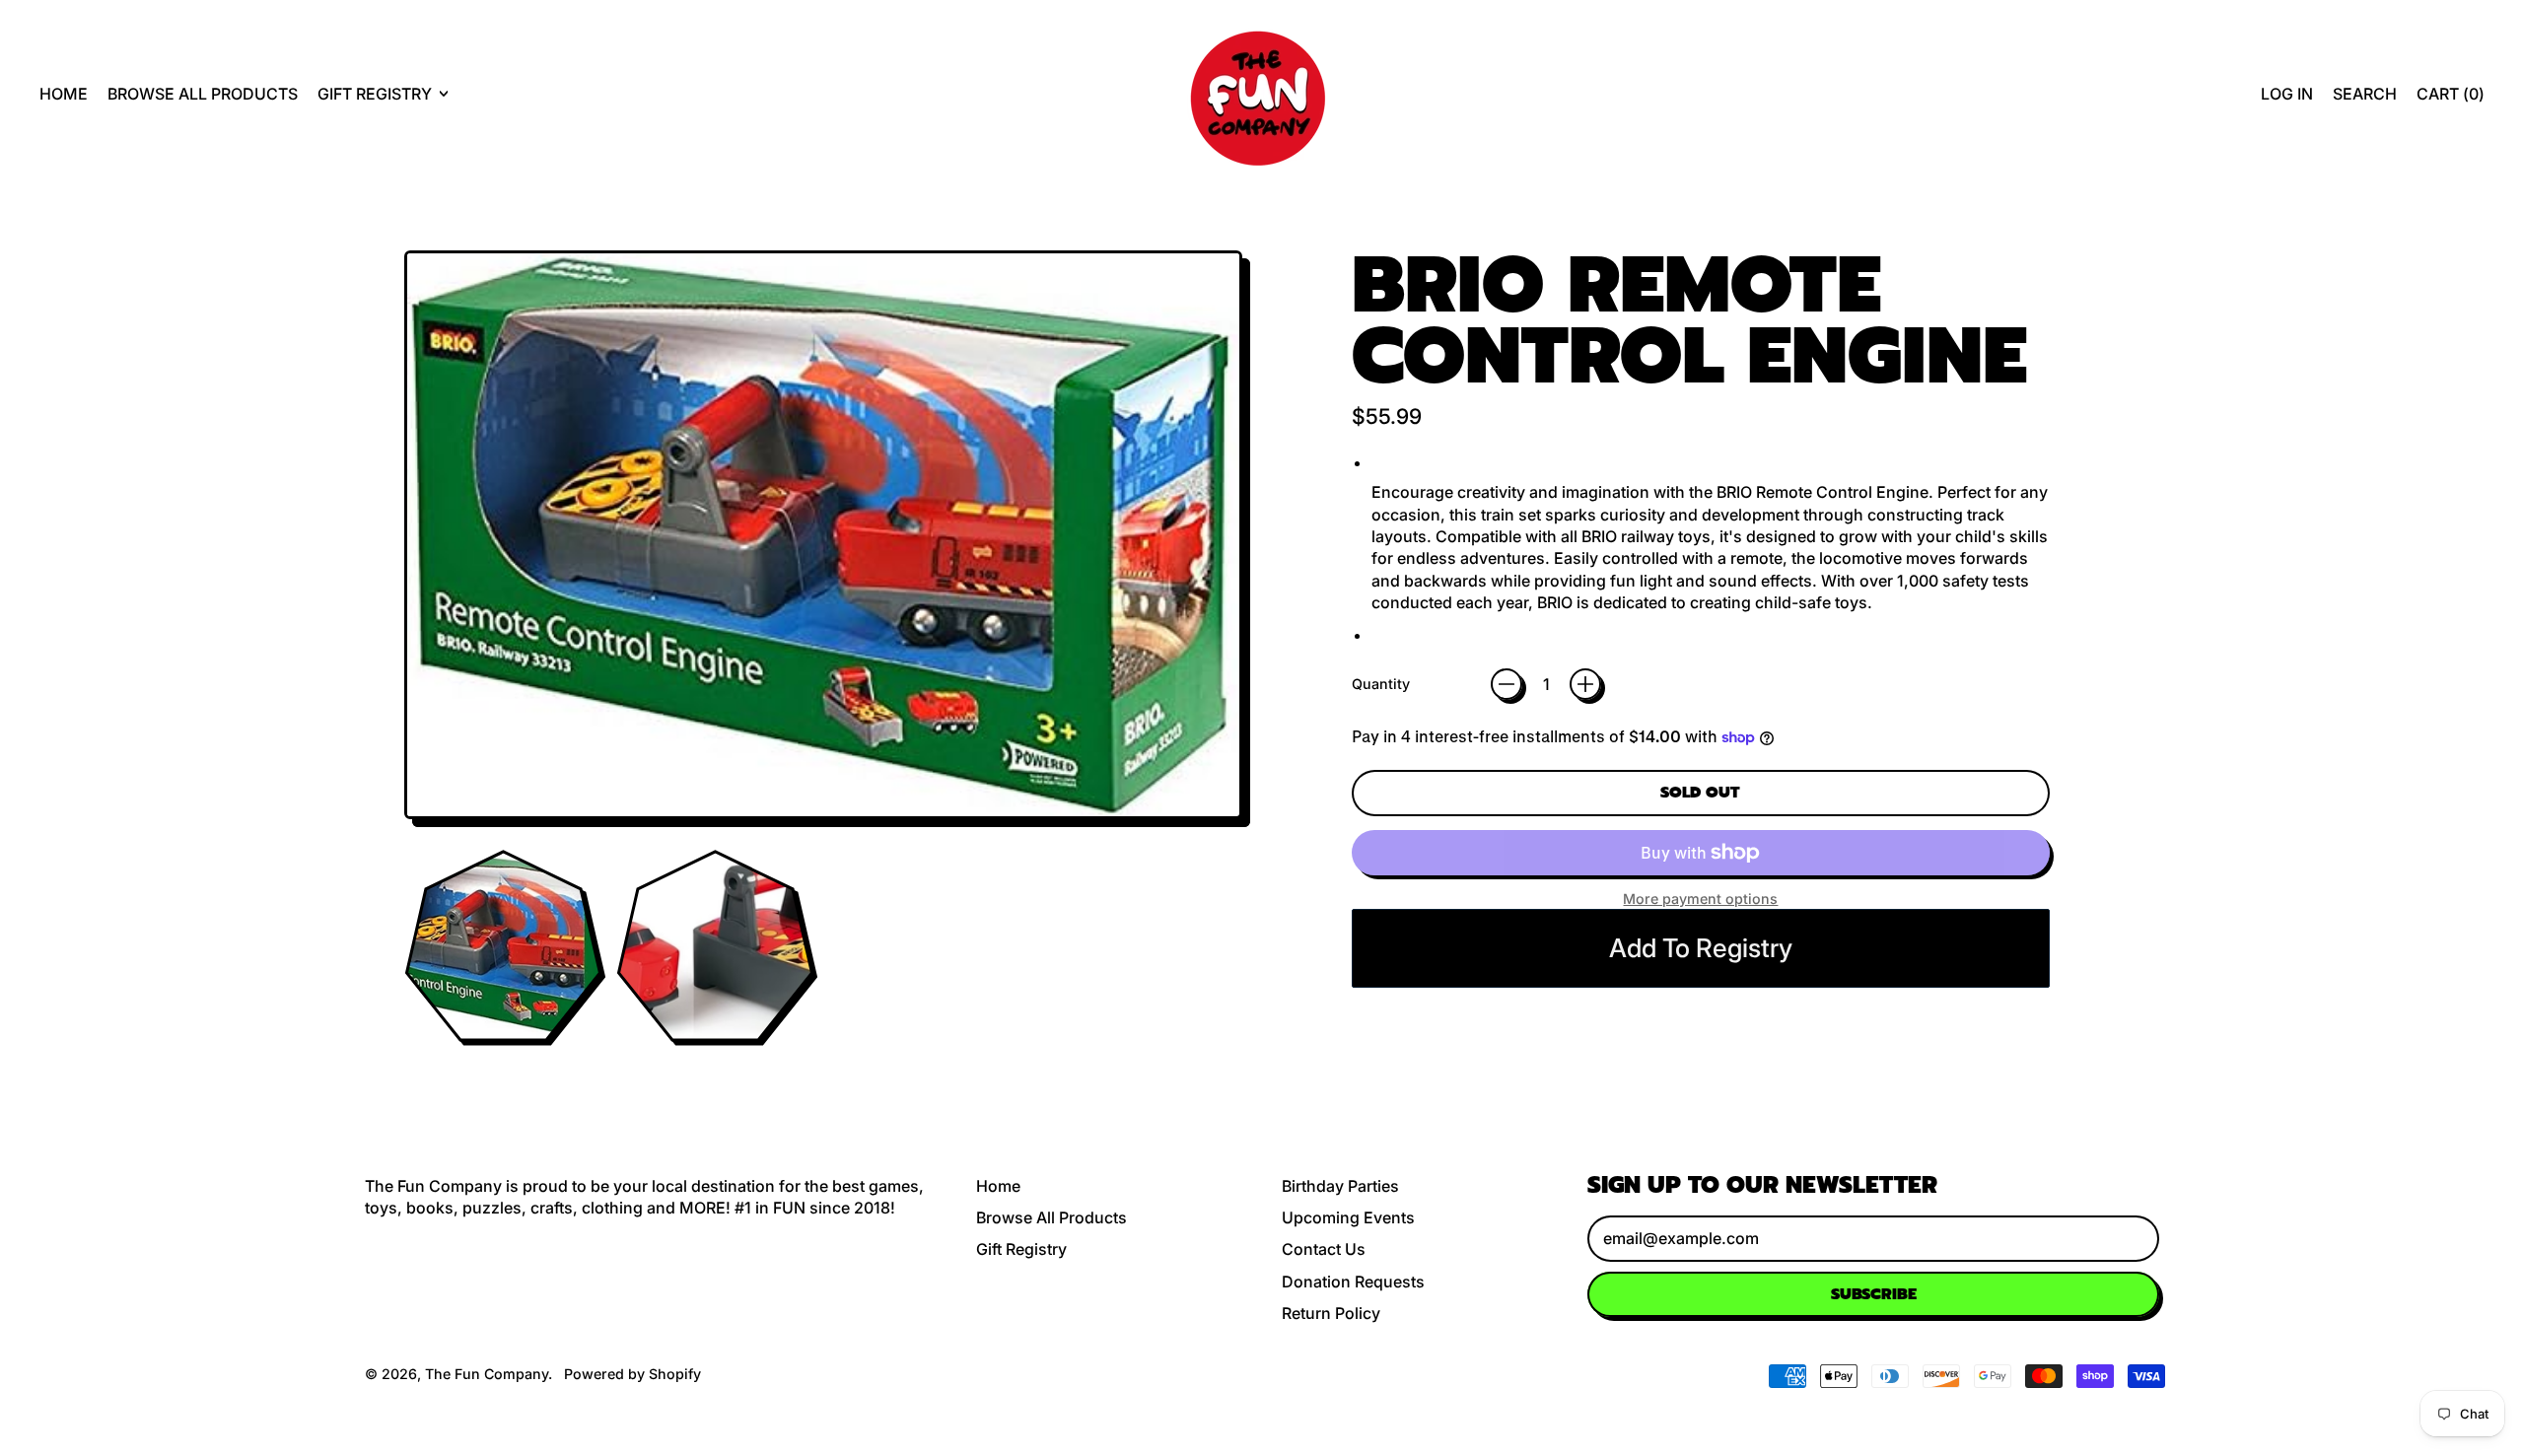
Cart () (2450, 99)
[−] (1507, 684)
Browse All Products (203, 94)
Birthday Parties (1340, 1186)
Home (64, 94)
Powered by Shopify (632, 1374)
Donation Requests (1353, 1282)
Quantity (1381, 684)
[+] (1585, 684)
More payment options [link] (1700, 899)
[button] (2365, 94)
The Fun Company (487, 1374)
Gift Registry (1021, 1249)
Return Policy (1331, 1313)
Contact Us (1324, 1249)
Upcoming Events (1348, 1217)
